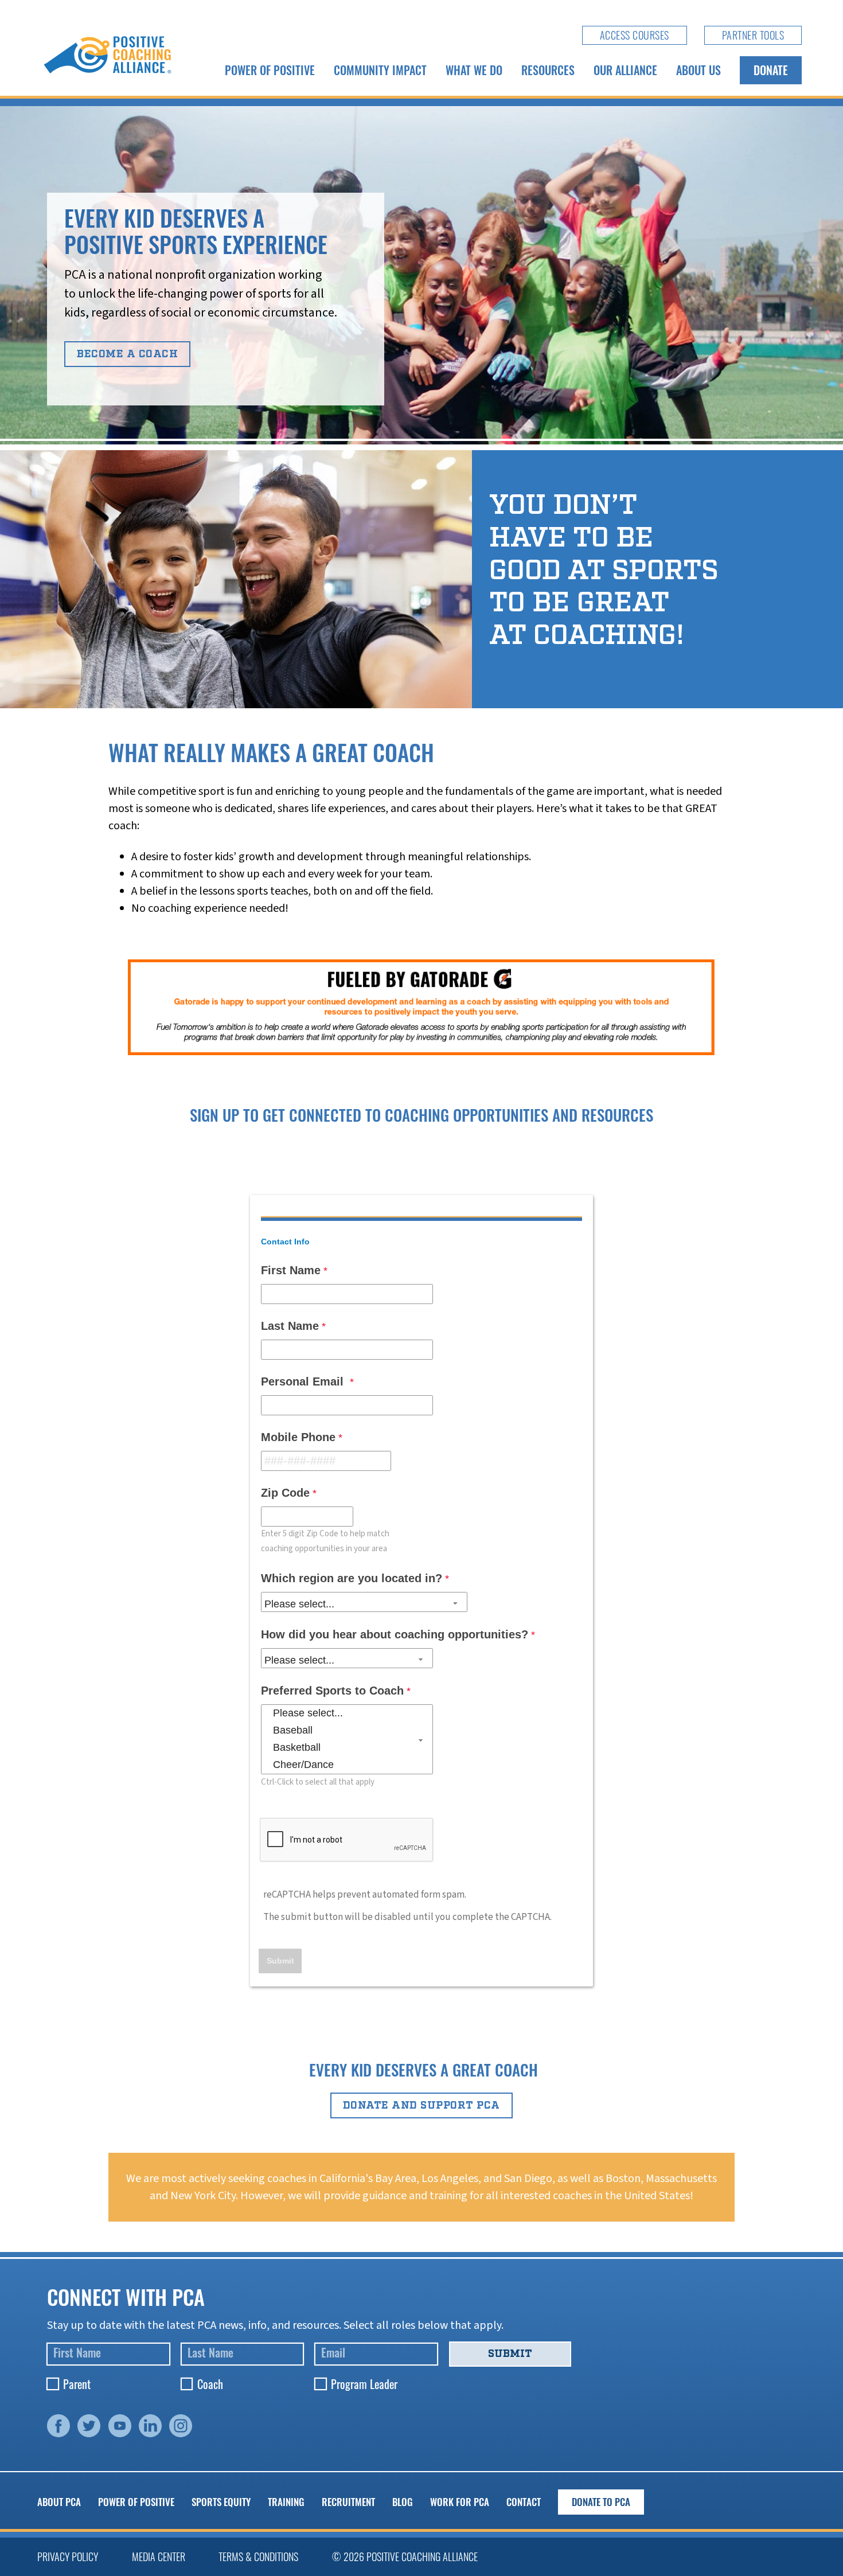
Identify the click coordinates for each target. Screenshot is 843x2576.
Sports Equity (221, 2502)
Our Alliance (625, 70)
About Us (698, 70)
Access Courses (635, 35)
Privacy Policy (68, 2557)
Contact (524, 2502)
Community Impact (380, 70)
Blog (403, 2502)
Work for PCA (460, 2502)
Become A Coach (127, 354)
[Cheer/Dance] (347, 1765)
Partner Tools (753, 35)
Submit (510, 2353)
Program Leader (364, 2384)
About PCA (59, 2502)
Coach (210, 2384)
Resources (548, 70)
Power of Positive (270, 70)
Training (286, 2502)
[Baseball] (347, 1731)
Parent (77, 2384)
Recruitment (348, 2502)
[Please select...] (347, 1714)
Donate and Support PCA (421, 2105)
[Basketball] (347, 1748)
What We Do (474, 70)
